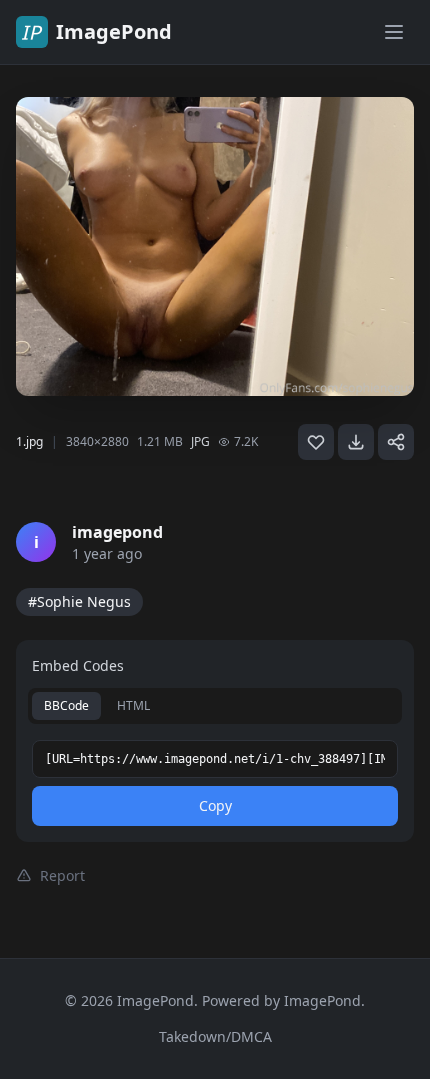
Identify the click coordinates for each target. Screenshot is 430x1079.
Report (62, 875)
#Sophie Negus (79, 601)
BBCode (66, 705)
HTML (133, 705)
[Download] (356, 442)
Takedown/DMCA (215, 1036)
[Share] (396, 442)
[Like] (316, 442)
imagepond (117, 532)
